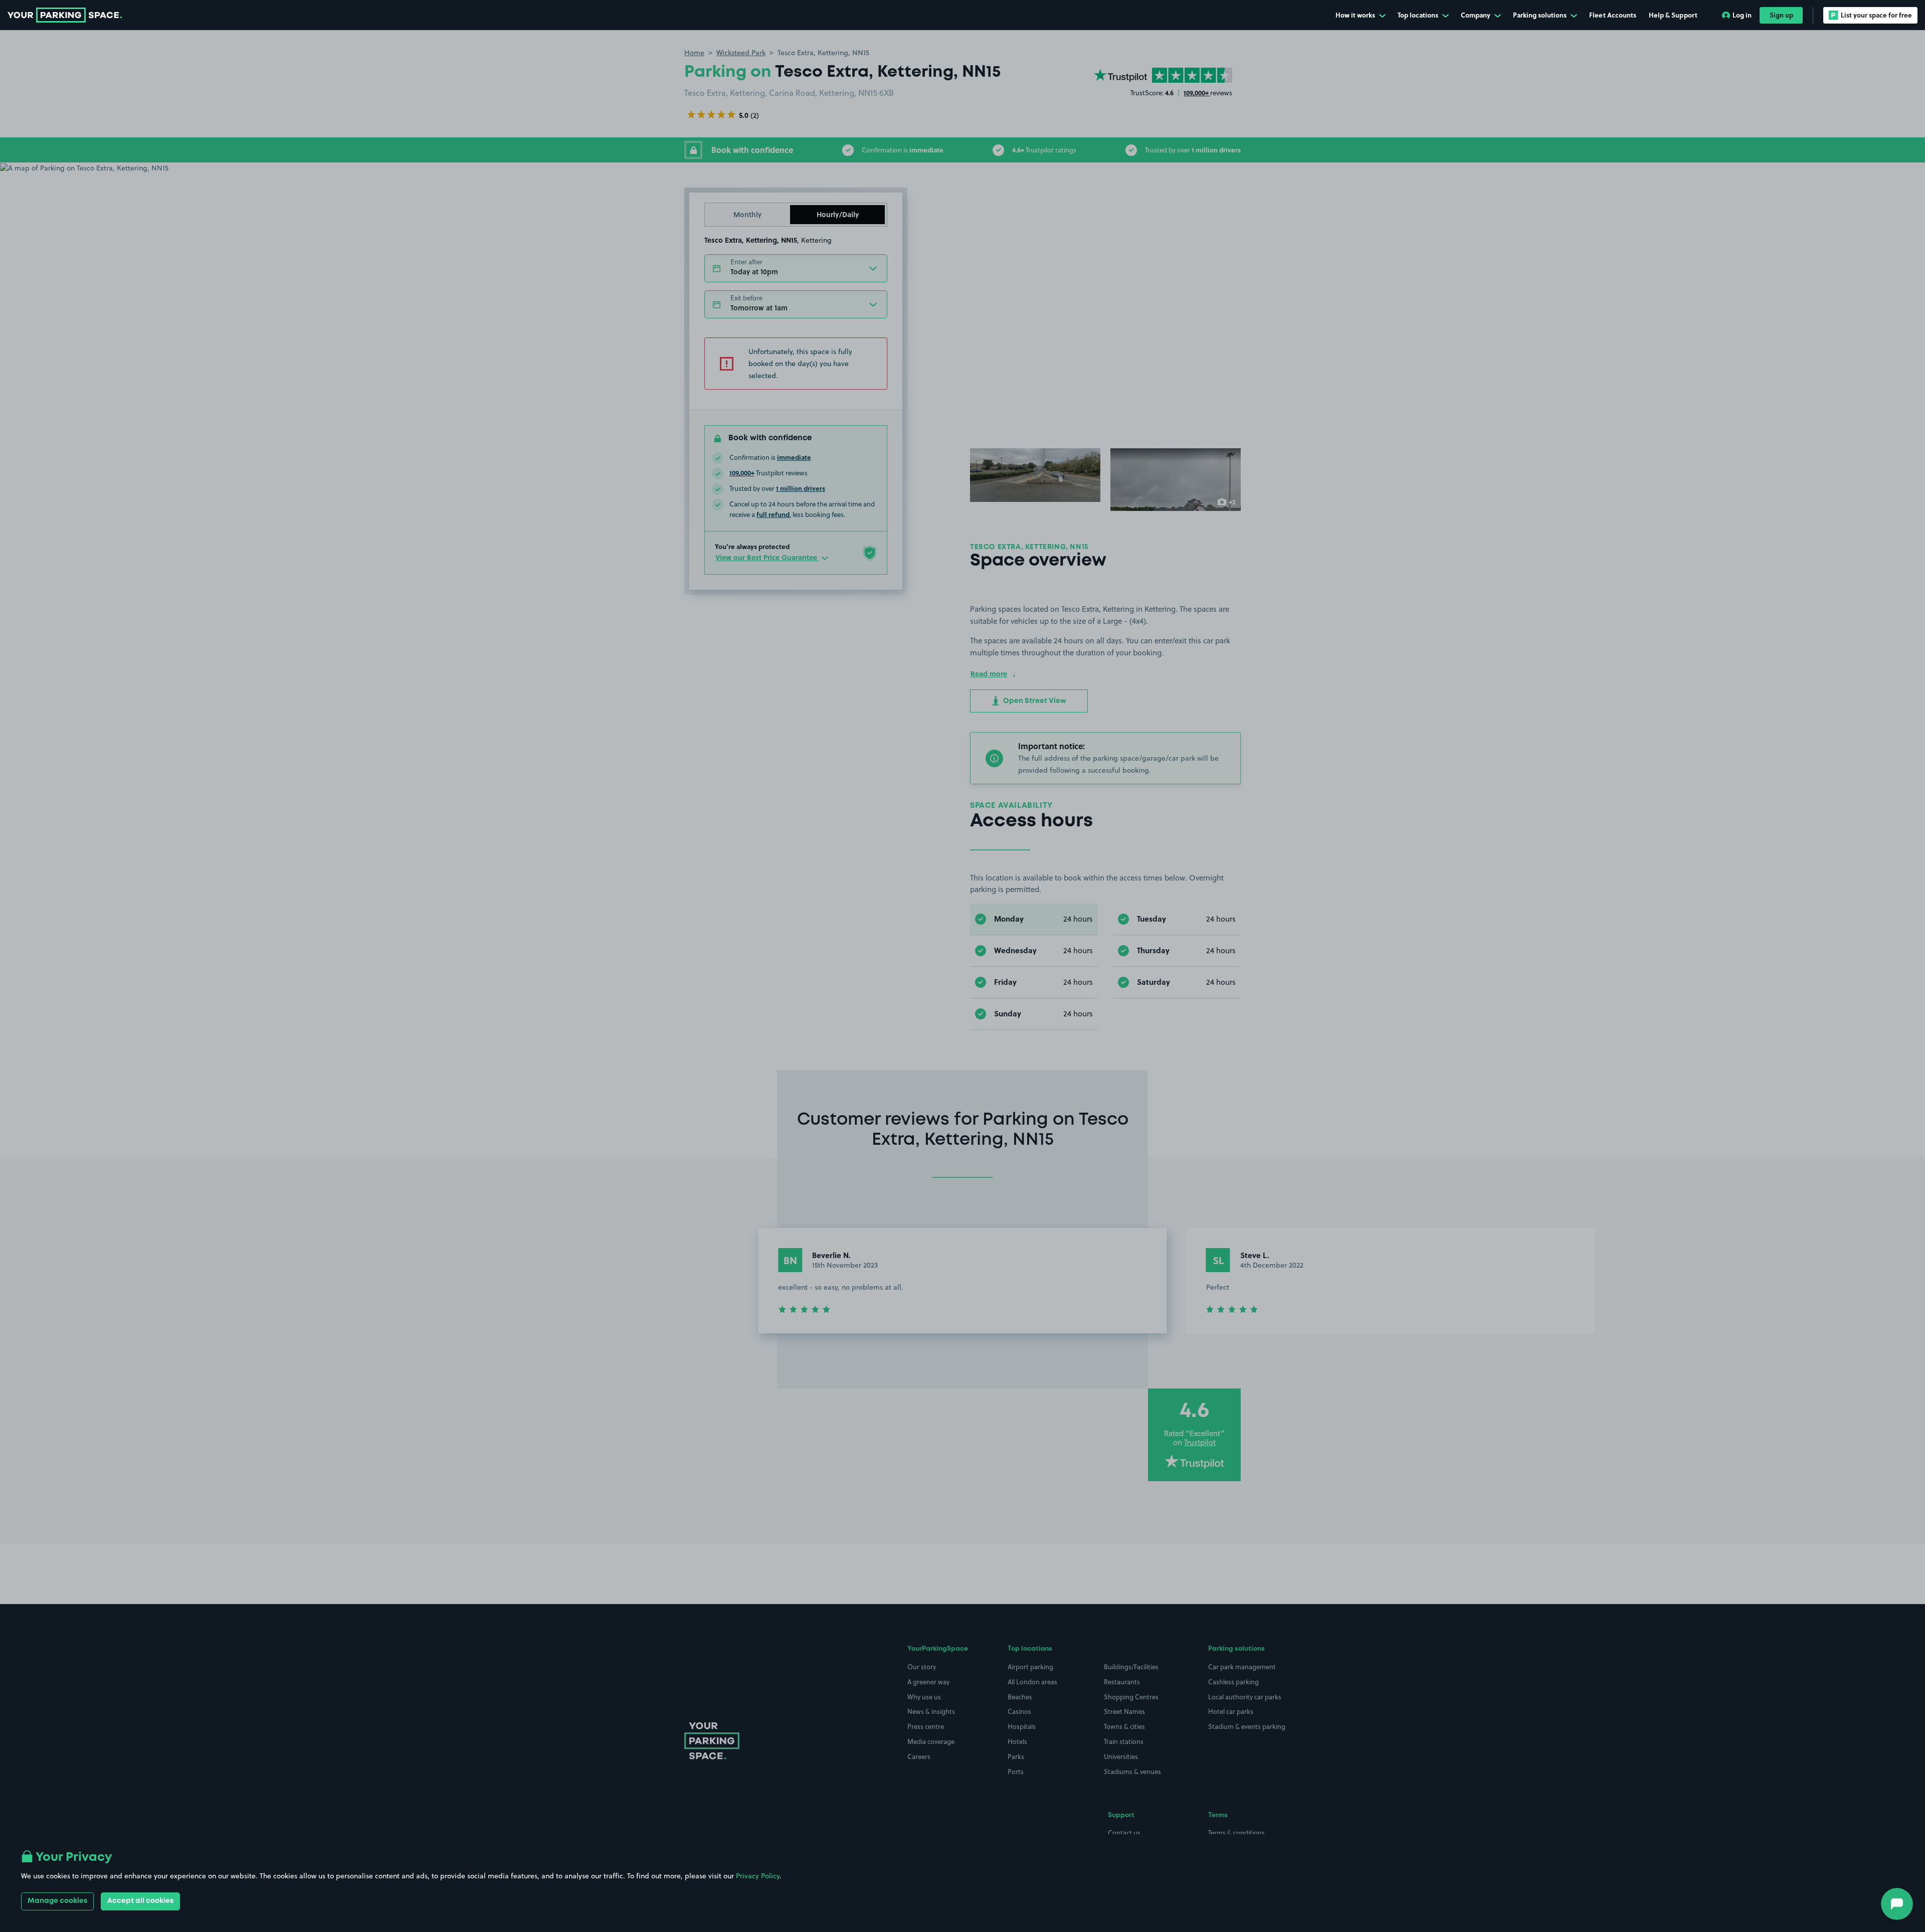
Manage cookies (57, 1901)
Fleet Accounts (1613, 15)
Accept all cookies (140, 1901)
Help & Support (1673, 15)
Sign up (1781, 15)
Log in (1742, 15)
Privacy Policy (758, 1876)
